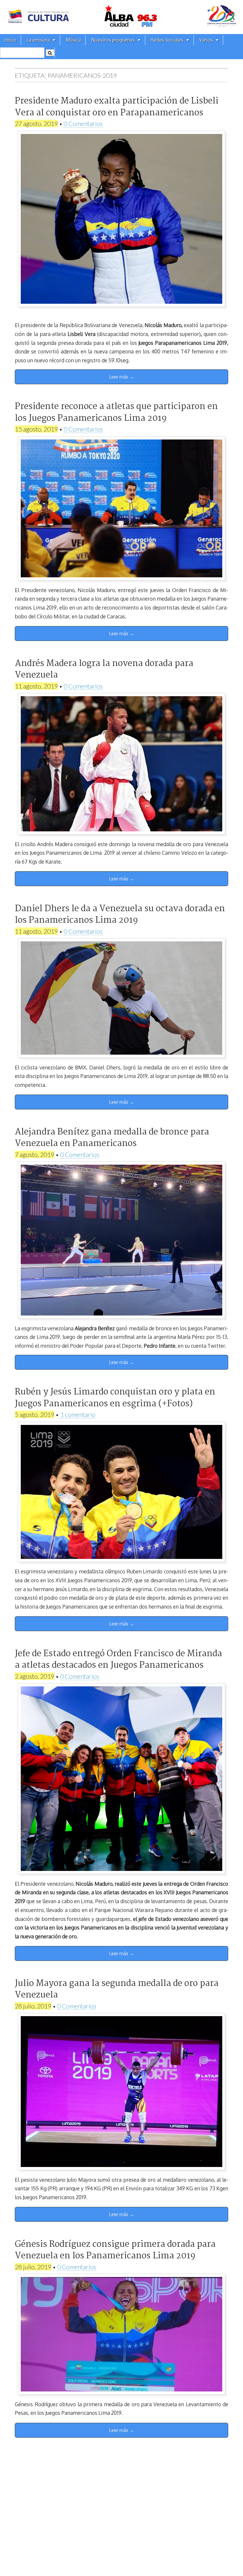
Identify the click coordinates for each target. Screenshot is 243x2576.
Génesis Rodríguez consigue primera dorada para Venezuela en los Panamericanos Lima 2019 (115, 2250)
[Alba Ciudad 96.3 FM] (121, 17)
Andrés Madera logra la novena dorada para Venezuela (104, 669)
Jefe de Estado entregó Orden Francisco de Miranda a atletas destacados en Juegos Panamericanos (118, 1660)
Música (73, 40)
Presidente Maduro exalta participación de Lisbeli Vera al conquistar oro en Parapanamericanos (117, 107)
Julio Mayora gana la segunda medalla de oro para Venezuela (117, 1989)
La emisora (38, 40)
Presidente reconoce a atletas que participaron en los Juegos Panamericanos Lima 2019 (116, 412)
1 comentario (78, 1414)
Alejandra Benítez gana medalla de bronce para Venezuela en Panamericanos (112, 1138)
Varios (206, 40)
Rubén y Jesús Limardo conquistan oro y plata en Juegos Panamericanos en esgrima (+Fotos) (115, 1398)
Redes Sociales (167, 40)
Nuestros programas (113, 40)
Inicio (10, 40)
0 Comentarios (83, 123)
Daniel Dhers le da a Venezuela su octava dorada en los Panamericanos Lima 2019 (120, 915)
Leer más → (122, 377)
